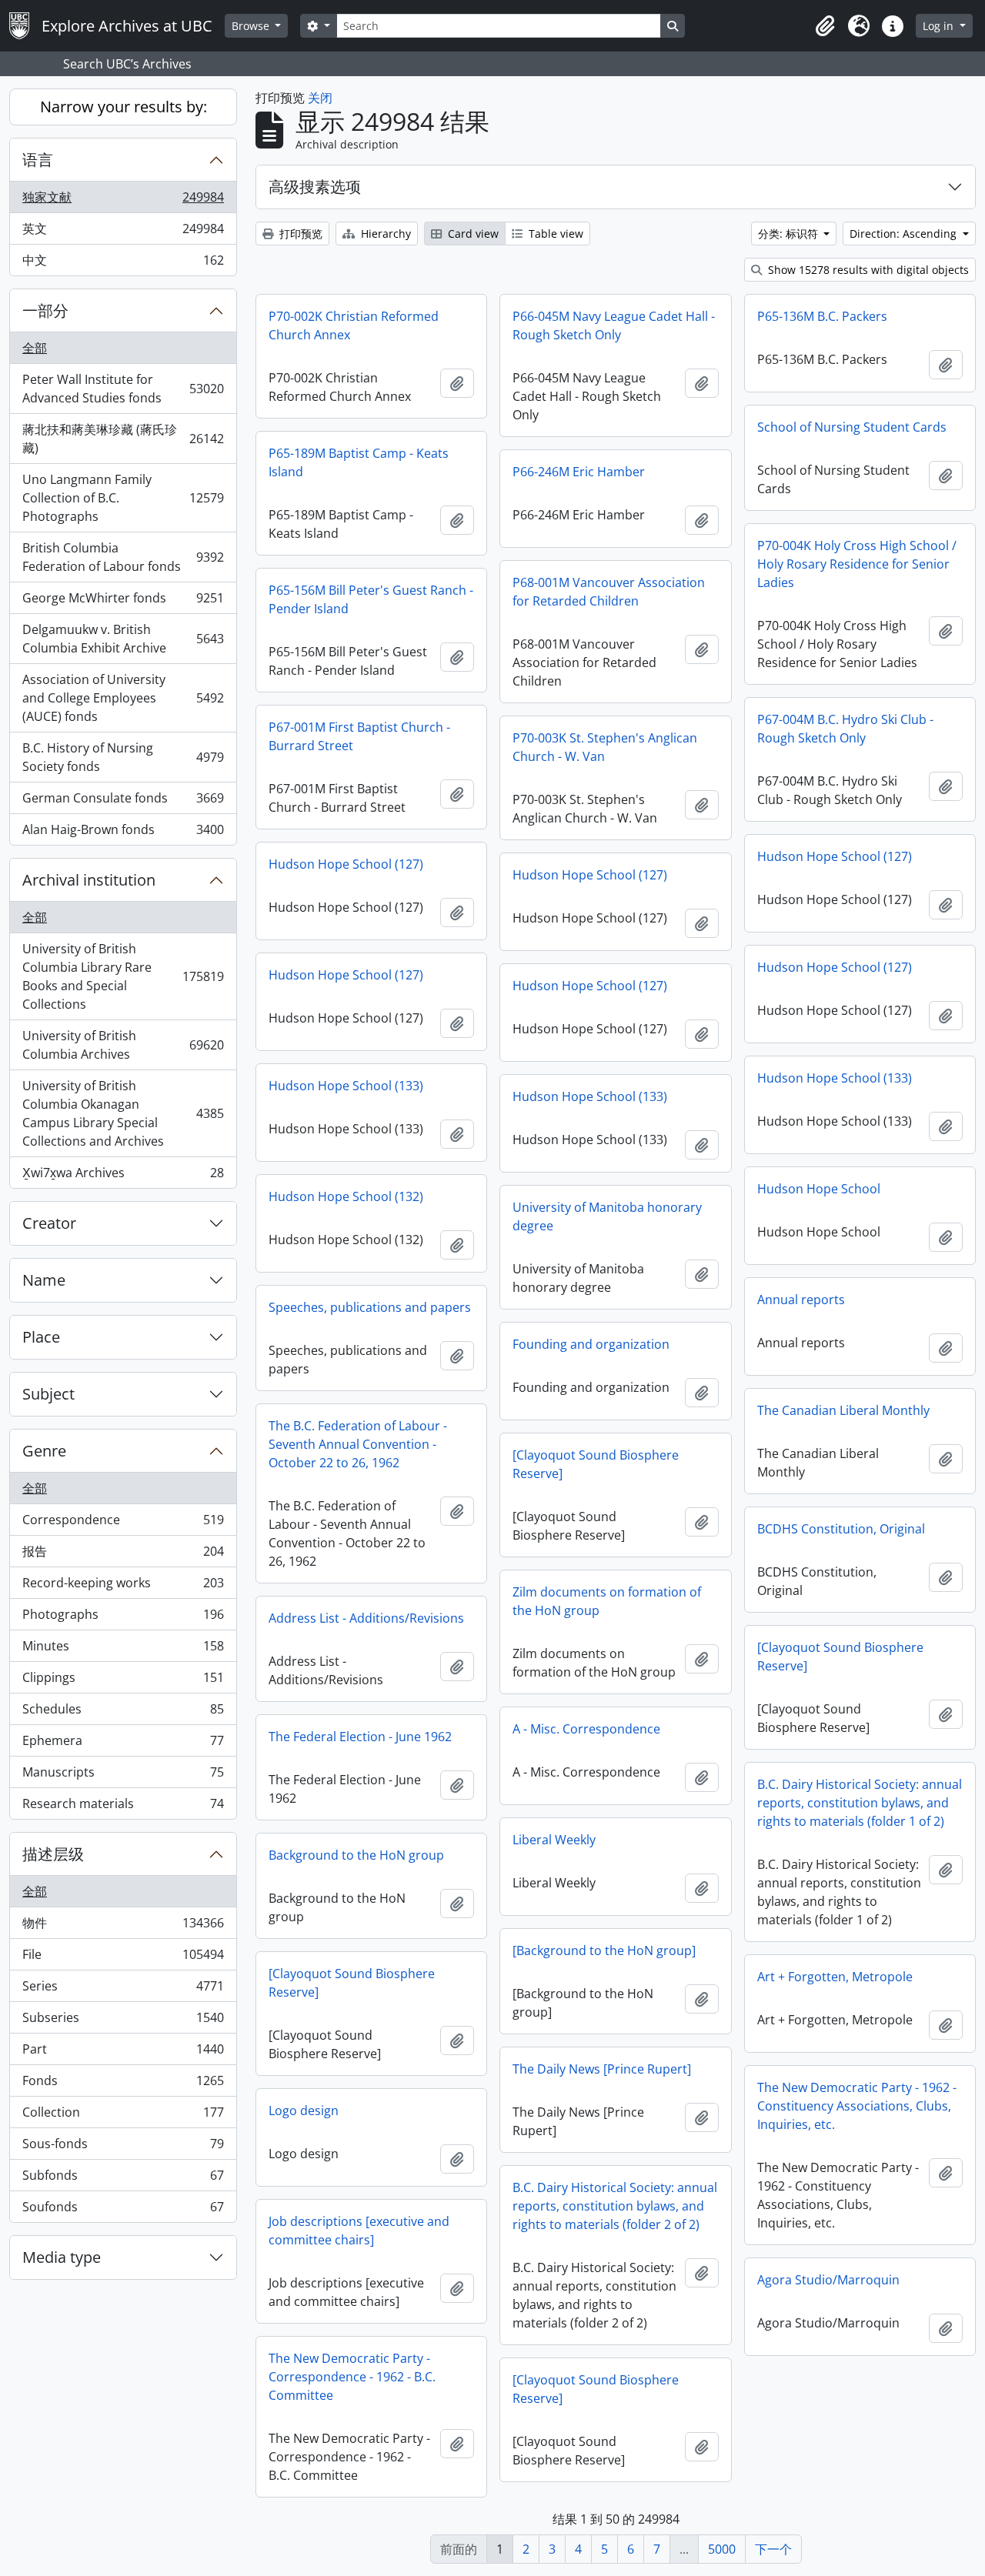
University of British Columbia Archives (123, 1045)
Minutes (123, 1650)
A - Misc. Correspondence (586, 1729)
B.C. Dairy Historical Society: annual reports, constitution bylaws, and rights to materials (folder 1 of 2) (860, 1803)
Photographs (123, 1618)
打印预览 (299, 234)
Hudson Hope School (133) (835, 1078)
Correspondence (123, 1523)
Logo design (304, 2111)
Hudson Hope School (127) (835, 856)
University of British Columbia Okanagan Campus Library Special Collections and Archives (123, 1113)
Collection (123, 2116)
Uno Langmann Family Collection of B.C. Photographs (123, 498)
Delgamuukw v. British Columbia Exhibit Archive (123, 639)
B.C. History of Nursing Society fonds (123, 757)
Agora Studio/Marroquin (828, 2280)
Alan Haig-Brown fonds (123, 833)
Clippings (123, 1681)
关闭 (320, 98)
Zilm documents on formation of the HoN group (607, 1601)
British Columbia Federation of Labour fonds (123, 557)
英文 (123, 232)
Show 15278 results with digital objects (867, 270)
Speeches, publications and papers (370, 1307)
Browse (252, 26)
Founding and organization (591, 1344)
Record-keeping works (123, 1587)
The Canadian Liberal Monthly (843, 1410)
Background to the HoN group (356, 1855)
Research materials (123, 1807)
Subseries (123, 2021)
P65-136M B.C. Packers (822, 316)
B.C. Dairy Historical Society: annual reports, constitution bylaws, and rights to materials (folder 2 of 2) (615, 2206)
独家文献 (123, 201)
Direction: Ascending (905, 234)
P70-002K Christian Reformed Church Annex (354, 325)
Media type (62, 2257)
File (123, 1958)
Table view (554, 234)
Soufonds (123, 2210)
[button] (825, 26)
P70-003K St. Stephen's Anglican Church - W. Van (605, 747)
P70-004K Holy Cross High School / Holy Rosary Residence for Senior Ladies (857, 564)
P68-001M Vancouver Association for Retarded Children (609, 592)
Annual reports (801, 1300)
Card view (472, 234)
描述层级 (53, 1854)
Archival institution (89, 880)
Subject (48, 1394)
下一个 (773, 2549)
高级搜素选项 (315, 187)
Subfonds (123, 2179)
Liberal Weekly (554, 1840)
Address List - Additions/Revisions (366, 1618)
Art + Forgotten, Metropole (835, 1977)
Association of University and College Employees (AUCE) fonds (123, 698)
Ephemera (123, 1744)
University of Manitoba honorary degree (607, 1216)
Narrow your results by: (124, 107)
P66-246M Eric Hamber (579, 472)
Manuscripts (123, 1776)
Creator (49, 1223)
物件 (123, 1927)
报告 (123, 1555)
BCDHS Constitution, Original (841, 1529)
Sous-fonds (123, 2147)
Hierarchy (384, 234)
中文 (123, 264)
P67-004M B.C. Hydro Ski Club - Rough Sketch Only (845, 729)
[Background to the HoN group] (604, 1950)
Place (41, 1337)
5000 (722, 2549)
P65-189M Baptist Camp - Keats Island (359, 462)
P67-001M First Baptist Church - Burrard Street (359, 736)
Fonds (123, 2084)
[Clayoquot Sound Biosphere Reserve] (596, 1464)
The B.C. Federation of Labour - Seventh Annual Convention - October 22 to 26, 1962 (358, 1444)
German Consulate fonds (123, 802)
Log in (940, 26)
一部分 (45, 310)
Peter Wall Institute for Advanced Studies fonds (123, 389)
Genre (44, 1451)
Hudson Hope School (819, 1189)
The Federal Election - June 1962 (360, 1737)
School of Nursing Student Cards (852, 427)
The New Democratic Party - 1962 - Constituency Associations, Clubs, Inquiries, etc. (857, 2106)
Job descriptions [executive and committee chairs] (359, 2231)
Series (123, 1990)
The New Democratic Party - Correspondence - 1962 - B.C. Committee (352, 2377)
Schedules (123, 1713)
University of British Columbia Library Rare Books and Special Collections (123, 976)
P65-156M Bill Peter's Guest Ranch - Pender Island (371, 599)
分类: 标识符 (790, 234)
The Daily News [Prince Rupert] (602, 2069)
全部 (35, 348)
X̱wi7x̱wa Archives (123, 1176)
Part (123, 2053)
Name (44, 1280)
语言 (38, 160)
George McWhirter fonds (123, 602)
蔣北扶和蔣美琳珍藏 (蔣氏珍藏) (123, 439)
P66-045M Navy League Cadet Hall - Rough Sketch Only (614, 325)
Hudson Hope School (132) (346, 1196)
